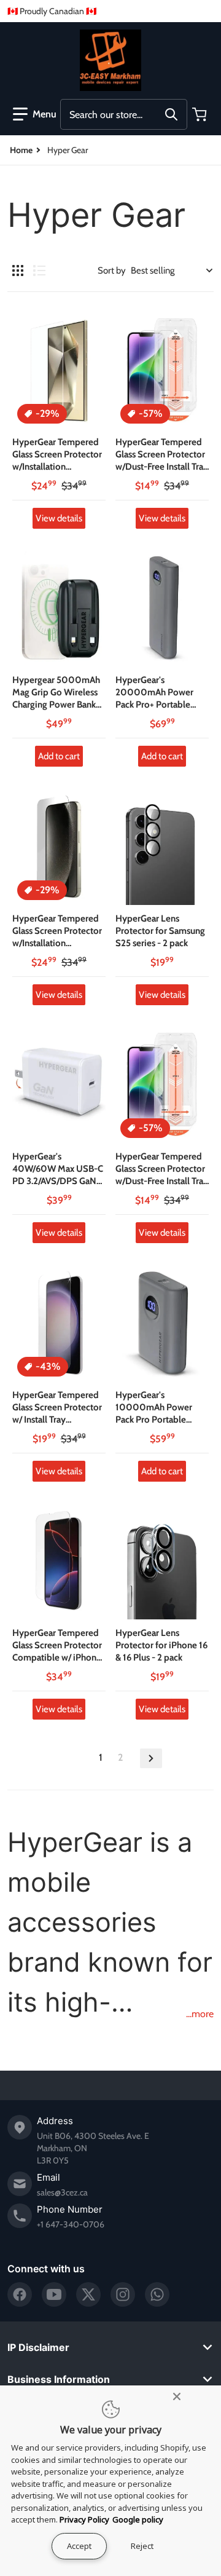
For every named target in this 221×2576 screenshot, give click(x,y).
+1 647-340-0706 (71, 2224)
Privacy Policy (84, 2519)
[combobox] (124, 114)
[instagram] (123, 2294)
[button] (35, 114)
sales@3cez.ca (62, 2192)
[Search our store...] (171, 114)
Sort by (112, 271)
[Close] (177, 2396)
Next (151, 1758)
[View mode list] (39, 271)
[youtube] (54, 2294)
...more (200, 2014)
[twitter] (88, 2294)
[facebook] (20, 2294)
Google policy (138, 2519)
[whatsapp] (157, 2294)
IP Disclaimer (38, 2347)
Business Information (59, 2379)
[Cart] (201, 114)
